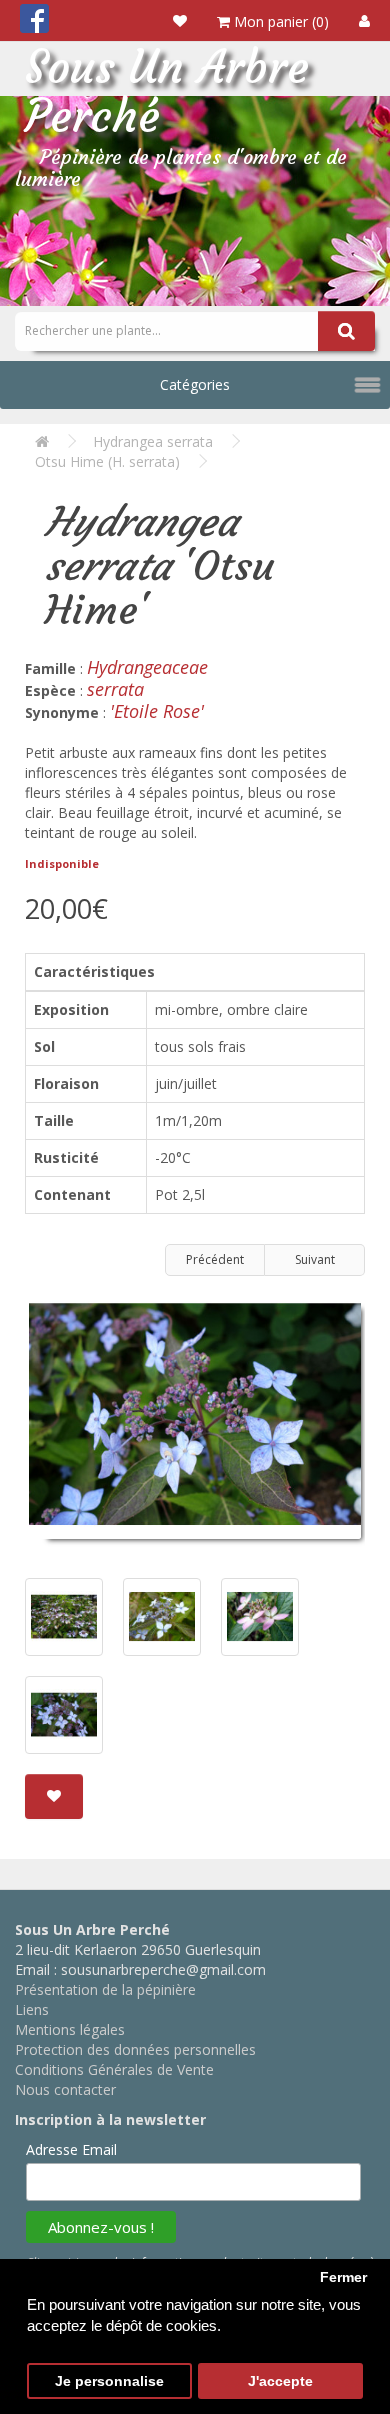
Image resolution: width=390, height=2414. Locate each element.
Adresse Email (71, 2149)
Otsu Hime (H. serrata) (107, 461)
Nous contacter (65, 2089)
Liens (32, 2009)
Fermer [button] (343, 2277)
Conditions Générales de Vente (114, 2069)
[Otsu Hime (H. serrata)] (195, 1422)
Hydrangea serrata (153, 441)
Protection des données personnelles (135, 2049)
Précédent (215, 1259)
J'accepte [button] (280, 2381)
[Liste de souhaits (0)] (180, 20)
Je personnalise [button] (109, 2381)
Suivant (315, 1259)
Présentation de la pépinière (105, 1989)
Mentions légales (70, 2029)
